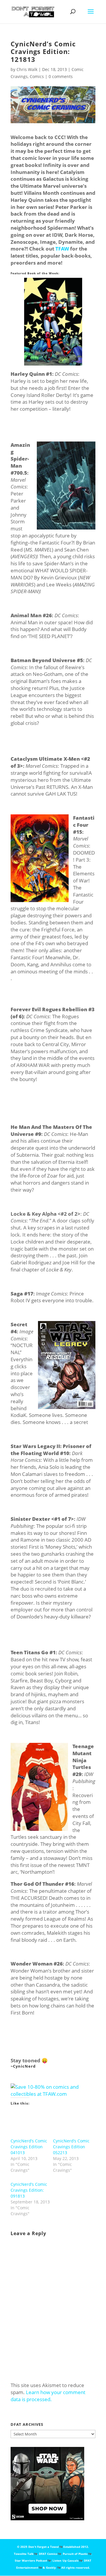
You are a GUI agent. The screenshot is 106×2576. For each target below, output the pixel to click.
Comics (37, 76)
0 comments (61, 76)
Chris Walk (27, 69)
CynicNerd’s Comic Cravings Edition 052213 (71, 2147)
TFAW (62, 249)
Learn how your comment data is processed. (48, 2396)
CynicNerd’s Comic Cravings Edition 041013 (29, 2147)
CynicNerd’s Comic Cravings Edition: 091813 (29, 2190)
